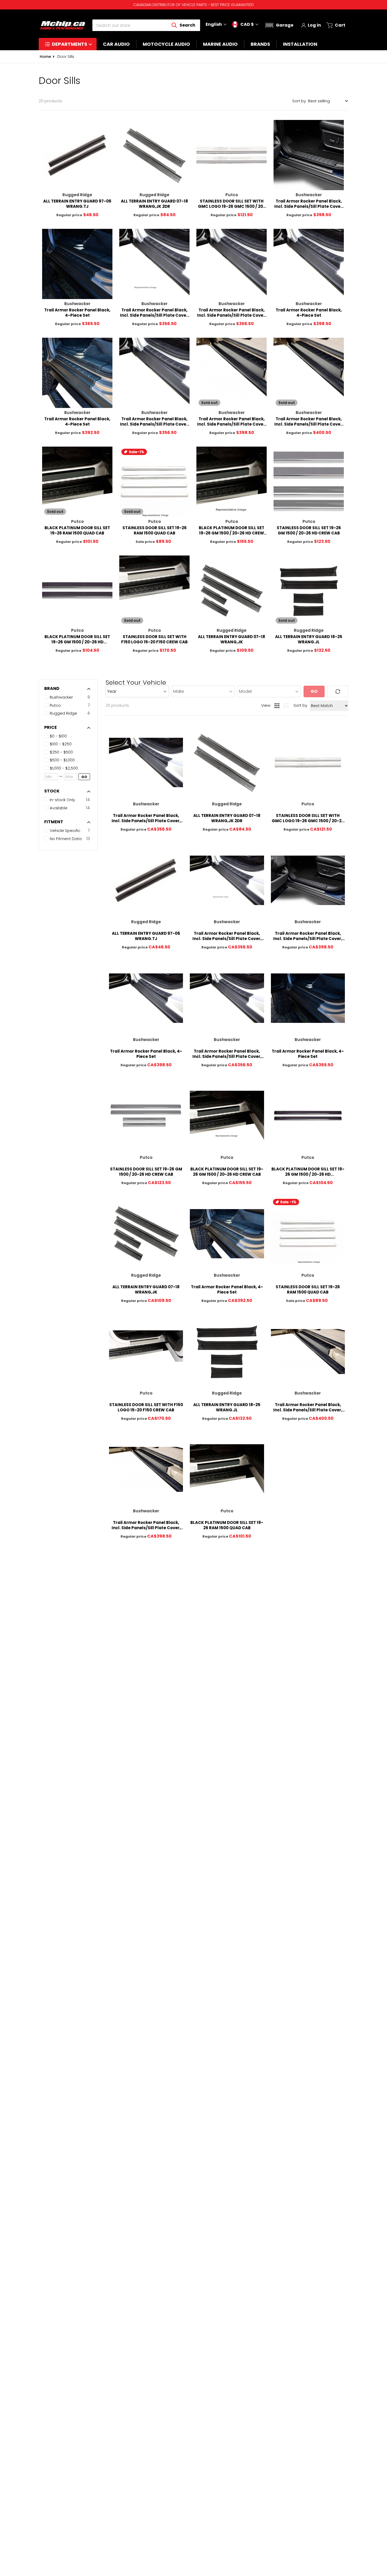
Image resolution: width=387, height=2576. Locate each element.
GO (84, 777)
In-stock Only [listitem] (62, 800)
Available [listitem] (59, 808)
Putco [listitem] (55, 705)
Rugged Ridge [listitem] (63, 713)
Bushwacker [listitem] (61, 697)
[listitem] (70, 736)
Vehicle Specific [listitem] (65, 830)
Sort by (299, 101)
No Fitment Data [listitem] (66, 839)
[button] (279, 25)
